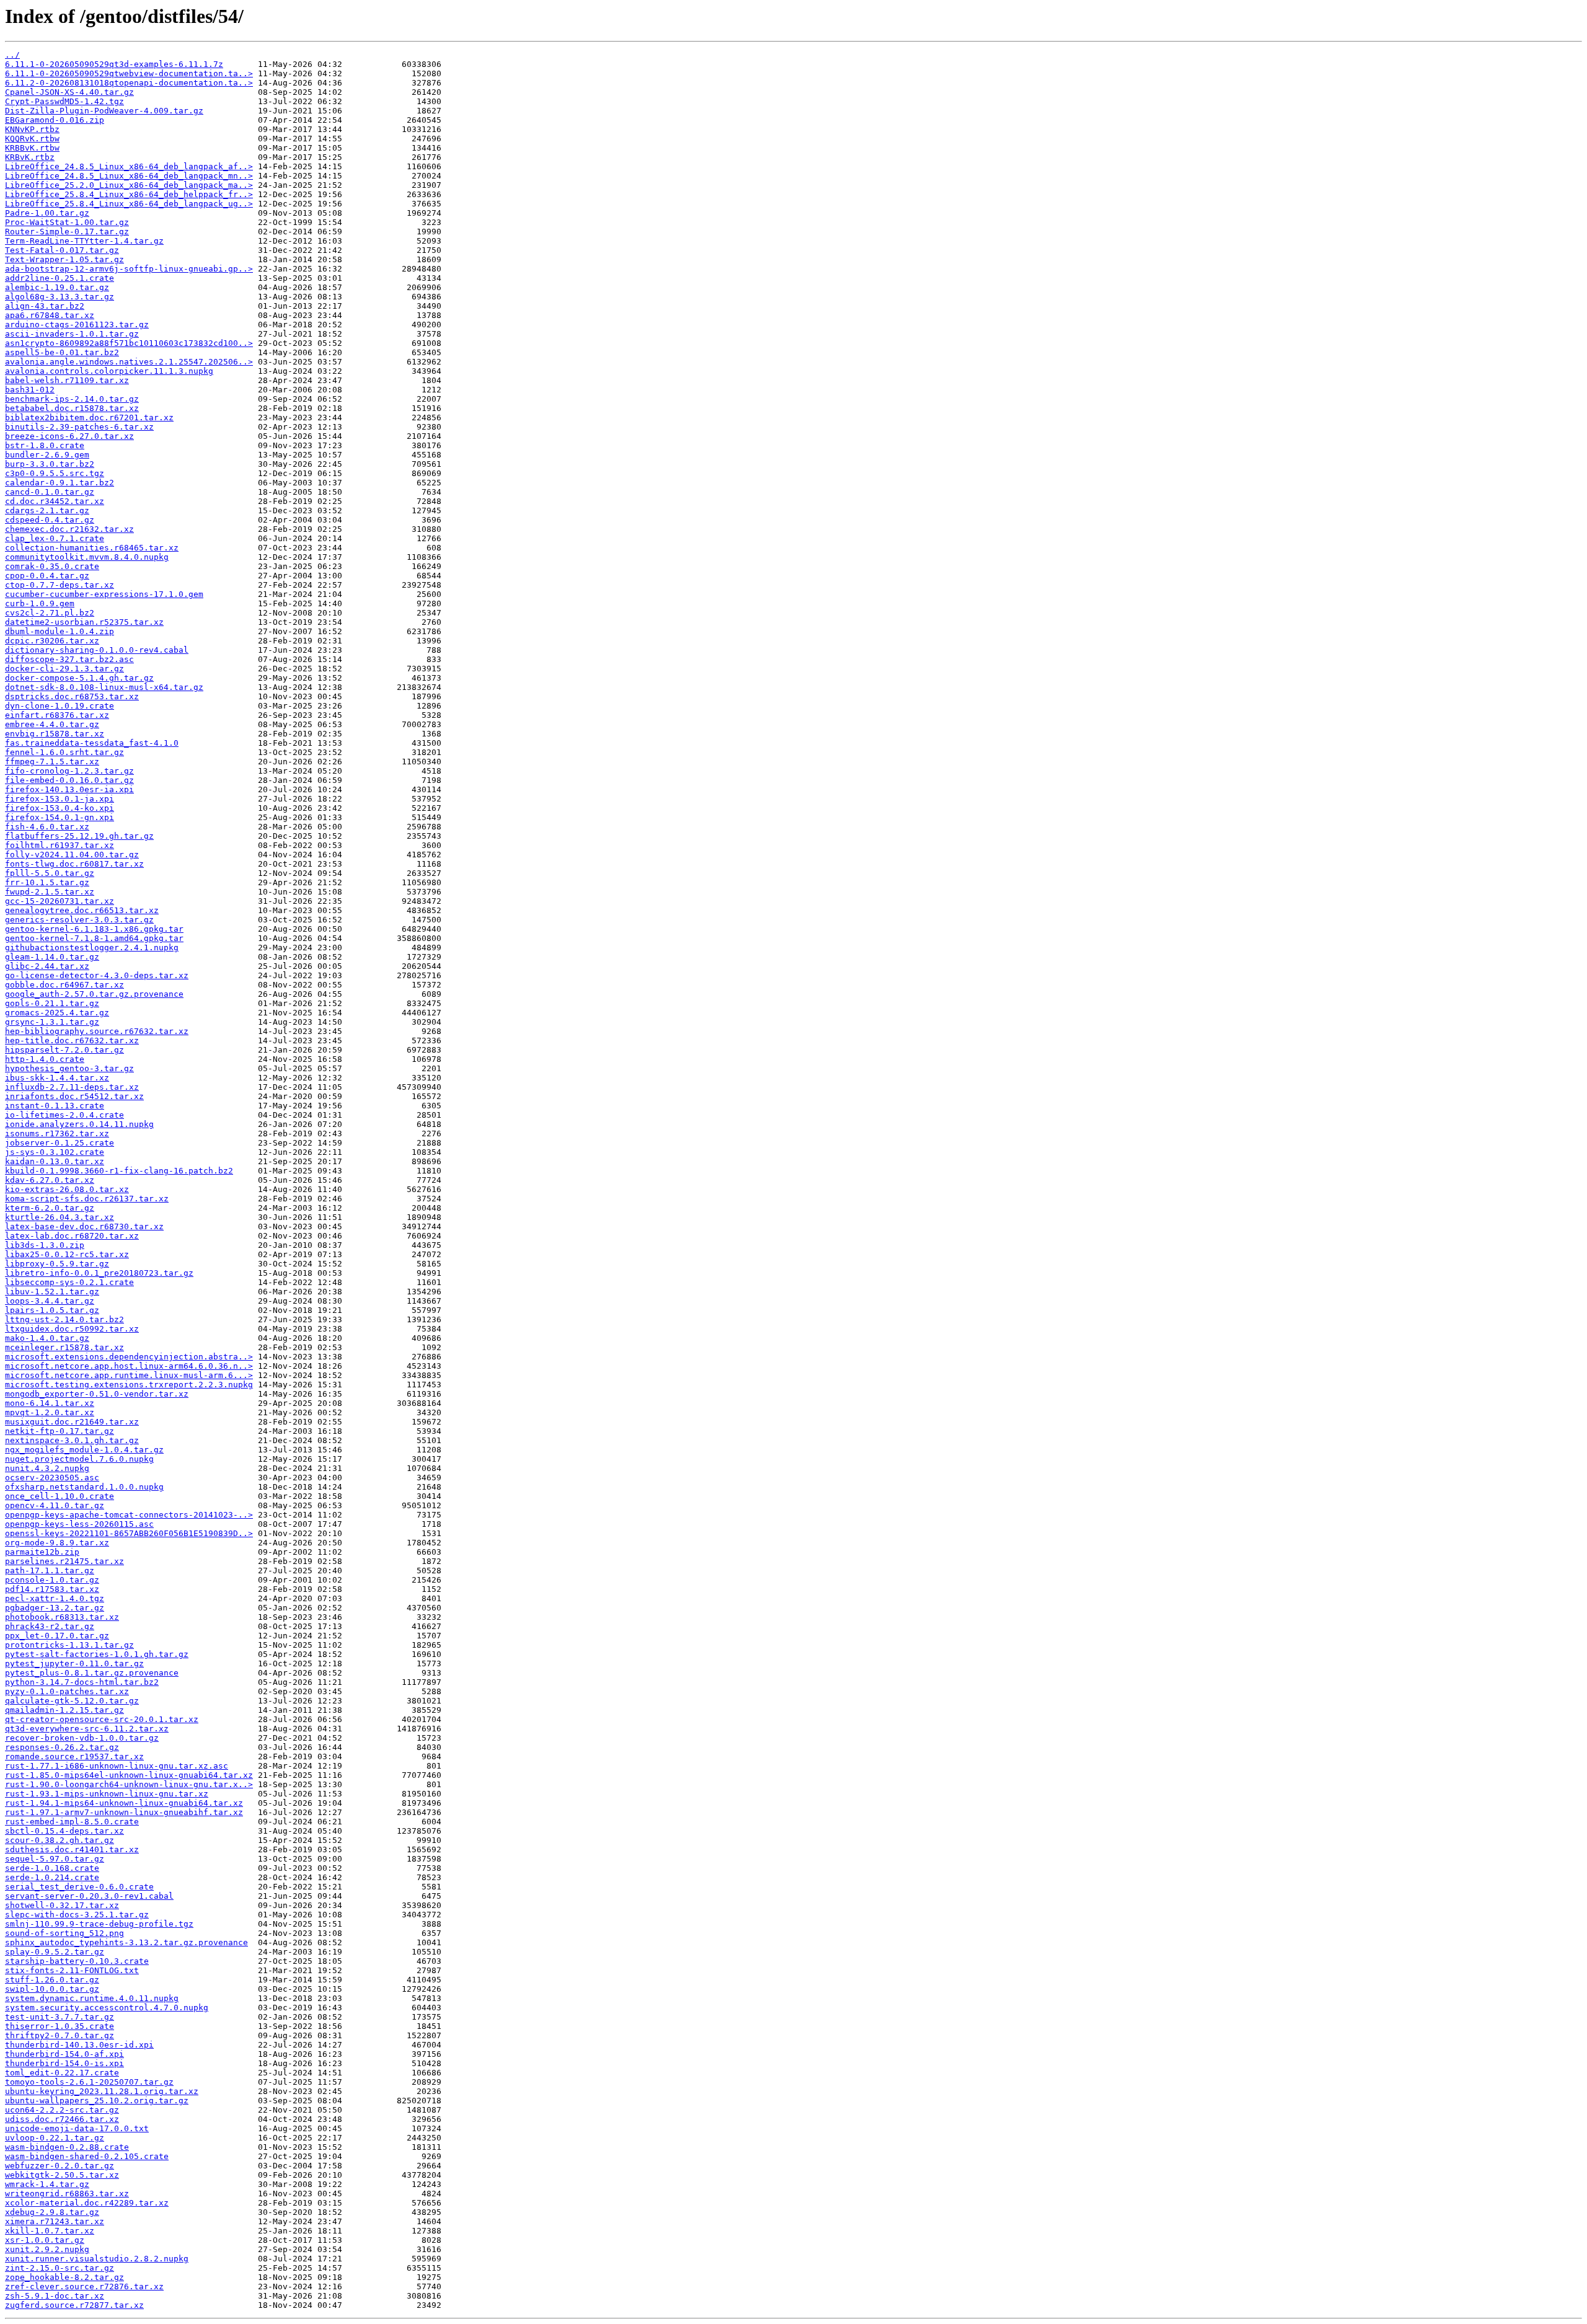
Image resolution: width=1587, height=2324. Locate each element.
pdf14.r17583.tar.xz (52, 1589)
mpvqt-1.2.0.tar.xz (50, 1412)
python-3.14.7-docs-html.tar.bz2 (82, 1682)
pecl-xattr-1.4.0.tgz (55, 1598)
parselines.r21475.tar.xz (64, 1561)
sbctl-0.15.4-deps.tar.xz (64, 1831)
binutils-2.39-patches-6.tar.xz (79, 427)
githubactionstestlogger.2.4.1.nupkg (92, 948)
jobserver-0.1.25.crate (60, 1143)
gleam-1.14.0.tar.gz (52, 957)
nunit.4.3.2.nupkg (47, 1468)
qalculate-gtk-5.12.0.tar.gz (72, 1701)
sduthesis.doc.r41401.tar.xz (72, 1849)
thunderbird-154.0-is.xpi (64, 2063)
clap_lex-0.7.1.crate (55, 538)
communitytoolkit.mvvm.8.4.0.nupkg (87, 557)
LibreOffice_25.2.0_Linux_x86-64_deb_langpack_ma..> (129, 185)
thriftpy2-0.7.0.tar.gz (60, 2035)
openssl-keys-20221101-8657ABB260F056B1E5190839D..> (129, 1533)
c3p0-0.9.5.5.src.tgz (55, 473)
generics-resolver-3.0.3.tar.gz (79, 920)
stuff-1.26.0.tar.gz (52, 1980)
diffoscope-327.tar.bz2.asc (69, 659)
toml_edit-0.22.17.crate (62, 2073)
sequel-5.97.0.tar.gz (55, 1859)
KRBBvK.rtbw (32, 148)
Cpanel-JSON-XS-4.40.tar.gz (69, 92)
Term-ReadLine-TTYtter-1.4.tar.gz (84, 241)
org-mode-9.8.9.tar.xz (57, 1543)
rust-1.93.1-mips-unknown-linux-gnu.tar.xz (107, 1794)
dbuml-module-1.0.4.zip (60, 631)
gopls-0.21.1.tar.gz (52, 1003)
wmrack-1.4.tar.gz (47, 2184)
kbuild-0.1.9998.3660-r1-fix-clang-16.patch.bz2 (119, 1171)
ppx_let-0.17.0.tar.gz (57, 1636)
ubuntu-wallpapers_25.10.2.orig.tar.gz (97, 2101)
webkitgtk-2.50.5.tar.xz (62, 2175)
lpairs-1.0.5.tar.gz (52, 1310)
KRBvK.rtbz (30, 157)
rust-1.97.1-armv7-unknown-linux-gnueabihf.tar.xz (124, 1812)
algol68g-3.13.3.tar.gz (60, 297)
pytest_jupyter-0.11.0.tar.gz (74, 1663)
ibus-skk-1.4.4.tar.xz (57, 1078)
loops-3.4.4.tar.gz (50, 1301)
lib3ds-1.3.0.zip (45, 1245)
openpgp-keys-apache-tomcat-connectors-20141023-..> (129, 1515)
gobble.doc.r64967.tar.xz (64, 985)
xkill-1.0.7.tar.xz (50, 2231)
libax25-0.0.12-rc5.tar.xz (67, 1254)
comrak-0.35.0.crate (52, 566)
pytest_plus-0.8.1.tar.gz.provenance (92, 1673)
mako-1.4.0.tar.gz (47, 1338)
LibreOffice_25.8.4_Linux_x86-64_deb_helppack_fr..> (129, 194)
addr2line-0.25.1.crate (60, 278)
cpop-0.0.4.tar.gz (47, 576)
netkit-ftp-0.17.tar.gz (60, 1431)
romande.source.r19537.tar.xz (74, 1756)
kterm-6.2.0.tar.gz (50, 1208)
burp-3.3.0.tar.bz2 (50, 464)
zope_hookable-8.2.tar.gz (64, 2277)
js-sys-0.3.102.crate (55, 1152)
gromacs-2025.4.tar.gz (57, 1013)
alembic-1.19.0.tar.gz (57, 287)
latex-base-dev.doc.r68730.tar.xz (84, 1226)
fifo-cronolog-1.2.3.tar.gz (69, 771)
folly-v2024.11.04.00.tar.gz (72, 855)
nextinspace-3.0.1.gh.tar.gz (72, 1440)
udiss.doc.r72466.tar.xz (62, 2119)
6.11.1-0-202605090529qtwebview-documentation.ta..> (129, 73)
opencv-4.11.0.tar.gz (55, 1505)
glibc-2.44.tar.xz (47, 966)
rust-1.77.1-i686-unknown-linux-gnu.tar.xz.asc (117, 1766)
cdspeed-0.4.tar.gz (50, 520)
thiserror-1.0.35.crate (60, 2026)
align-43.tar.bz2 (45, 306)
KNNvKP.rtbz (32, 129)
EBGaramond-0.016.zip (55, 120)
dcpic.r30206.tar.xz (52, 641)
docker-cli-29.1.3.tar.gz (64, 669)
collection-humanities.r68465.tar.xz (92, 548)
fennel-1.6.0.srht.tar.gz (64, 752)
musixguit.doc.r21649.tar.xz (72, 1422)
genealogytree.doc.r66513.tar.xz (82, 910)
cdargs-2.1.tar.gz (47, 510)
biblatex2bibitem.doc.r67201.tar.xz (89, 418)
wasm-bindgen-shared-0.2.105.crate (87, 2156)
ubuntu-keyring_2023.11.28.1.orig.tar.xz (102, 2091)
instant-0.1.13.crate (55, 1106)
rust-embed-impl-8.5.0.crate (72, 1822)
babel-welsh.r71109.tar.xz (67, 380)
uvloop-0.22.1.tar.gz (55, 2138)
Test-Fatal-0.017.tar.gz (62, 250)
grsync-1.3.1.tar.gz (52, 1022)
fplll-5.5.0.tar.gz (50, 873)
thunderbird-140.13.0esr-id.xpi (79, 2045)
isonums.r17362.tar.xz (57, 1133)
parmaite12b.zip (42, 1552)
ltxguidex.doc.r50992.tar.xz (72, 1329)
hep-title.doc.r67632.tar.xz (72, 1040)
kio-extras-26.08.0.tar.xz (67, 1189)
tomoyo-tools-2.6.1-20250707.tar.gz (89, 2082)
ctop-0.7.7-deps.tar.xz (60, 585)
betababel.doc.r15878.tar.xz (72, 408)
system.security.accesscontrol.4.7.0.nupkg (107, 2008)
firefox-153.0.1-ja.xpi (60, 799)
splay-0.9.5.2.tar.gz (55, 1952)
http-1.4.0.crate (45, 1059)
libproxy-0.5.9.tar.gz (57, 1264)
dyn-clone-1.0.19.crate (60, 706)
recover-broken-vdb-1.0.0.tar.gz (82, 1738)
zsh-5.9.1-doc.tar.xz (55, 2296)
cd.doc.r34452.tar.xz (55, 501)
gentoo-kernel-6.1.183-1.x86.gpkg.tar (94, 929)
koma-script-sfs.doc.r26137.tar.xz (87, 1199)
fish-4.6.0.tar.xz (47, 827)
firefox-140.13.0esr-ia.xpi (69, 789)
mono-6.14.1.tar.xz (50, 1403)
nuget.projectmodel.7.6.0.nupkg (79, 1459)
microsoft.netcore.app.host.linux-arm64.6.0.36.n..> (129, 1366)
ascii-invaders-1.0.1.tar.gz (72, 334)
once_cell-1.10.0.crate (60, 1496)
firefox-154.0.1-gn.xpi (60, 817)
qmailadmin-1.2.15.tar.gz (64, 1710)
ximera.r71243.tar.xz (55, 2221)
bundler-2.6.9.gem (47, 455)
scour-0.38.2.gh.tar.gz (60, 1840)
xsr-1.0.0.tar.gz (45, 2240)
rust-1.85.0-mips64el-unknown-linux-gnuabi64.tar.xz (129, 1775)
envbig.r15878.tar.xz (55, 734)
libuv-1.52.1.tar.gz (52, 1292)
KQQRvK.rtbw (32, 139)
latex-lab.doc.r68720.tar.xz (72, 1236)
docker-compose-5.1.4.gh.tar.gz (79, 678)
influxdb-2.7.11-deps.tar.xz (72, 1087)
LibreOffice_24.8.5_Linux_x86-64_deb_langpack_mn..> (129, 176)
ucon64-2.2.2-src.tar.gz (62, 2110)
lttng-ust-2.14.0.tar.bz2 (64, 1319)
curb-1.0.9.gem (40, 603)
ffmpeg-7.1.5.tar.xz (52, 762)
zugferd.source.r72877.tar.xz (74, 2305)
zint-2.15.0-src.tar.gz (60, 2268)
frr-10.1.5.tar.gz (47, 882)
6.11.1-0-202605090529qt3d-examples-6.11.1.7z (114, 64)
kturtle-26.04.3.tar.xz (60, 1217)
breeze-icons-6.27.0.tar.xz (69, 436)
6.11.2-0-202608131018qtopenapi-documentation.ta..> (129, 83)
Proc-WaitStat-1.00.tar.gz (67, 222)
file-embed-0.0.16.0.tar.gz (69, 780)
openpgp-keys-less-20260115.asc (79, 1524)
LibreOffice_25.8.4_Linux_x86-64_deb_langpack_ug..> (129, 204)
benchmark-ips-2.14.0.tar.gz (72, 399)
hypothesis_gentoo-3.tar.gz (69, 1068)
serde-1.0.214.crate (52, 1877)
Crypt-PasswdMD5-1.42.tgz (64, 101)
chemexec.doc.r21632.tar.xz (69, 529)
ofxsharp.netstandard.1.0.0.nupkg (84, 1487)
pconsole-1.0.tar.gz (52, 1580)
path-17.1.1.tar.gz (50, 1571)
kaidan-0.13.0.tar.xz (55, 1161)
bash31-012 (30, 390)
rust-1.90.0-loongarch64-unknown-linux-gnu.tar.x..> (129, 1784)
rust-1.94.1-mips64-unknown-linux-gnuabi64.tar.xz (124, 1803)
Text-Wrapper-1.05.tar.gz (64, 259)
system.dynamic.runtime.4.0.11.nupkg (92, 1998)
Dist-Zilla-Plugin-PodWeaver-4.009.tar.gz (104, 111)
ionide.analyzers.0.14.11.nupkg (79, 1124)
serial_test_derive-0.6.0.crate (79, 1887)
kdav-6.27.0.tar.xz (50, 1180)
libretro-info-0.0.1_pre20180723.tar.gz (99, 1273)
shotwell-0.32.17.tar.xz (62, 1905)
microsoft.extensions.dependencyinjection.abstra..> (129, 1357)
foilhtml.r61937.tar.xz (60, 845)
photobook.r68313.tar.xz (62, 1617)
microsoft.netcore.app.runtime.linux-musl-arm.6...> (129, 1375)
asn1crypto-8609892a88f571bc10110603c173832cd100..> (129, 343)
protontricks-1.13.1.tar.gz (69, 1645)
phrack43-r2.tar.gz (50, 1626)
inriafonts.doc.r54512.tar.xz (74, 1096)
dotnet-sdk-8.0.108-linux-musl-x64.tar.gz (104, 687)
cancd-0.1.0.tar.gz (50, 492)
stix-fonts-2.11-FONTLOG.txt (72, 1970)
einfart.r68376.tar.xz (57, 715)
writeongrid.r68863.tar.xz (67, 2194)
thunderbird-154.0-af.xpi (64, 2054)
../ (12, 55)
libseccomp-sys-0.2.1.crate (69, 1282)
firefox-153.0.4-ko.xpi (60, 808)
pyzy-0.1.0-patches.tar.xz (67, 1691)
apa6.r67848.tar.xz (50, 315)
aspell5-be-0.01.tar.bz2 (62, 352)
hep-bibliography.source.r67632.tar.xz (97, 1031)
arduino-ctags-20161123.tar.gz (77, 325)
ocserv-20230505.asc (52, 1478)
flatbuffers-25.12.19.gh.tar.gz (79, 836)
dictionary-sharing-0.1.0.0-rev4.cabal (97, 650)
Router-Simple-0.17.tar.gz (67, 232)
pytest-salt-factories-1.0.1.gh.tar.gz (97, 1654)
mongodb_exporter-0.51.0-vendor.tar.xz (97, 1394)
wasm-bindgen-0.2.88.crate (67, 2147)
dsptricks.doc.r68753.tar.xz (72, 696)
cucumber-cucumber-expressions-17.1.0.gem (104, 594)
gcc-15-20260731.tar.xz (60, 901)
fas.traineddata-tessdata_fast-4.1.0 (92, 743)
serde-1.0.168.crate (52, 1868)
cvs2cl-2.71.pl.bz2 (50, 613)
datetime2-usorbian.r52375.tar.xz (84, 622)
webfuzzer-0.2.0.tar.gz (60, 2166)
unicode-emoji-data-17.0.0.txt (77, 2128)
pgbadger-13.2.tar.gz (55, 1608)
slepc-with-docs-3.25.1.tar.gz (77, 1915)
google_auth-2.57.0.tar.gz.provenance (94, 994)
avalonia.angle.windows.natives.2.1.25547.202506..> (129, 362)
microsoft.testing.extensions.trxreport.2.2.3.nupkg (129, 1385)
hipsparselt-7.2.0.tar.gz (64, 1050)
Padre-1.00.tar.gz (47, 213)
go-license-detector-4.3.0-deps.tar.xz (97, 975)
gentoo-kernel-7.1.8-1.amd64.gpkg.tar (94, 938)
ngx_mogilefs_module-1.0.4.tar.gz (84, 1450)
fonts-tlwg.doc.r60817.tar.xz (74, 864)
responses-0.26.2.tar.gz (62, 1747)
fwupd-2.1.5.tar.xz (50, 892)
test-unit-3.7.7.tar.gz (60, 2017)
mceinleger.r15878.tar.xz (64, 1347)
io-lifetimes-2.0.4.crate (64, 1115)
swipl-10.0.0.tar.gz (52, 1989)
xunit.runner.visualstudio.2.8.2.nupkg (97, 2259)
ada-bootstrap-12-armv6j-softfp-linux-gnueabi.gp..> (129, 269)
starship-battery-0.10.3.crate (77, 1961)
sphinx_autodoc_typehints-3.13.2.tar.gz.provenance (126, 1942)
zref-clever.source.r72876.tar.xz (84, 2286)
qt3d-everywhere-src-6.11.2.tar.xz (87, 1729)
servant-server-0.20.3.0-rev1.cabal (89, 1896)
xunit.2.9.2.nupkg (47, 2249)
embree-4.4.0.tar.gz (52, 724)
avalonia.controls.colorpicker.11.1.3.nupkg (109, 371)
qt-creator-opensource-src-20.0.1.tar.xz (102, 1719)
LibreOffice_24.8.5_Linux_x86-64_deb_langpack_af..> (129, 166)
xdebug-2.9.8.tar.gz (52, 2212)
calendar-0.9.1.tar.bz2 (60, 483)
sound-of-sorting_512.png (64, 1933)
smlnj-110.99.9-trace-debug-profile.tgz (99, 1924)
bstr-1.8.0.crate (45, 445)
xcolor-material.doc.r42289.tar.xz (87, 2203)
